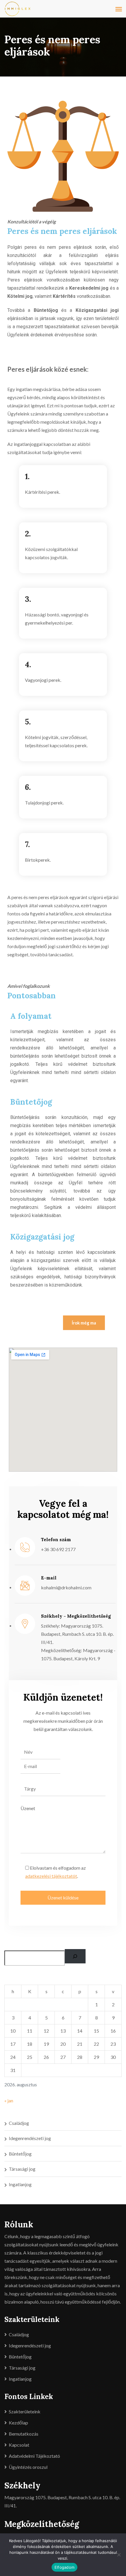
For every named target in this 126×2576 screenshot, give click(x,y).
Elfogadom (64, 2567)
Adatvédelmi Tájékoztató (34, 2456)
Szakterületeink (25, 2411)
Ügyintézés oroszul (28, 2467)
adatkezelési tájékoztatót (51, 1876)
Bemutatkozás (24, 2434)
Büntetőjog (20, 2154)
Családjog (19, 2123)
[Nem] (119, 2555)
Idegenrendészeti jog (30, 2138)
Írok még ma (84, 1323)
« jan (9, 2100)
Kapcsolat (19, 2445)
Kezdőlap (18, 2423)
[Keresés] (75, 1956)
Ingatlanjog (20, 2184)
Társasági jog (22, 2169)
